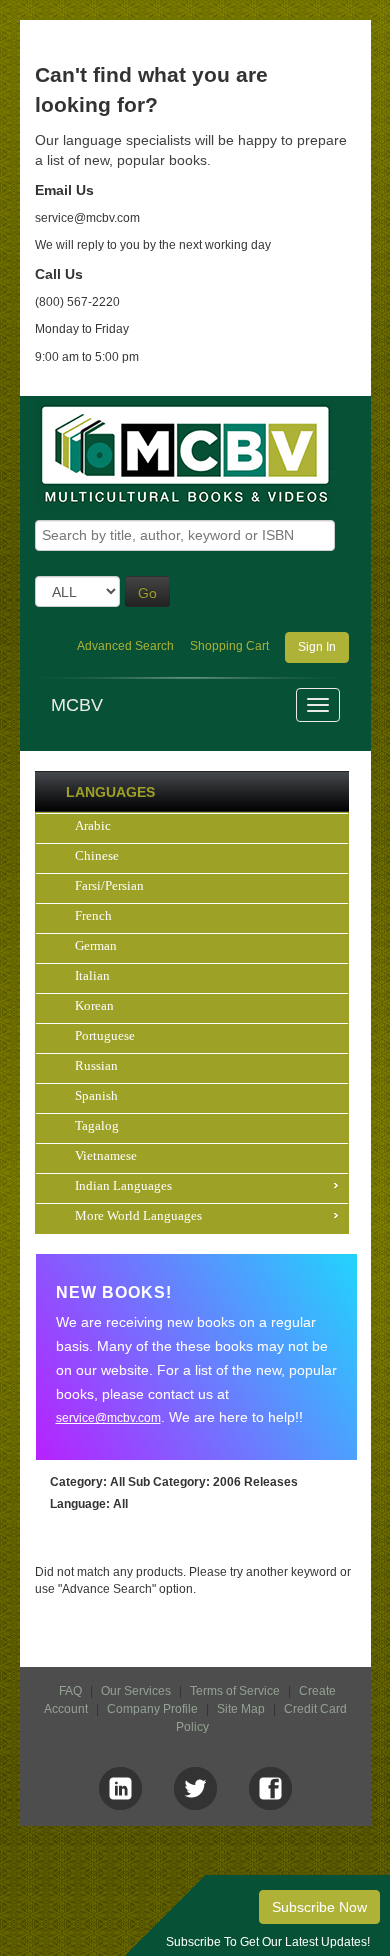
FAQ (70, 1691)
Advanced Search (125, 646)
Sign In (317, 647)
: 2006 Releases (213, 1482)
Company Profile (152, 1709)
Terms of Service (235, 1691)
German (96, 945)
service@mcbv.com (108, 1418)
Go (147, 593)
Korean (94, 1005)
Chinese (97, 855)
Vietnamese (106, 1155)
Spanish (96, 1095)
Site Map (241, 1709)
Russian (96, 1065)
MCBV (77, 705)
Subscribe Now (319, 1907)
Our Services (136, 1691)
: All (87, 1482)
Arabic (93, 825)
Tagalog (97, 1125)
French (93, 915)
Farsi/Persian (109, 885)
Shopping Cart (229, 646)
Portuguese (105, 1035)
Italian (92, 975)
